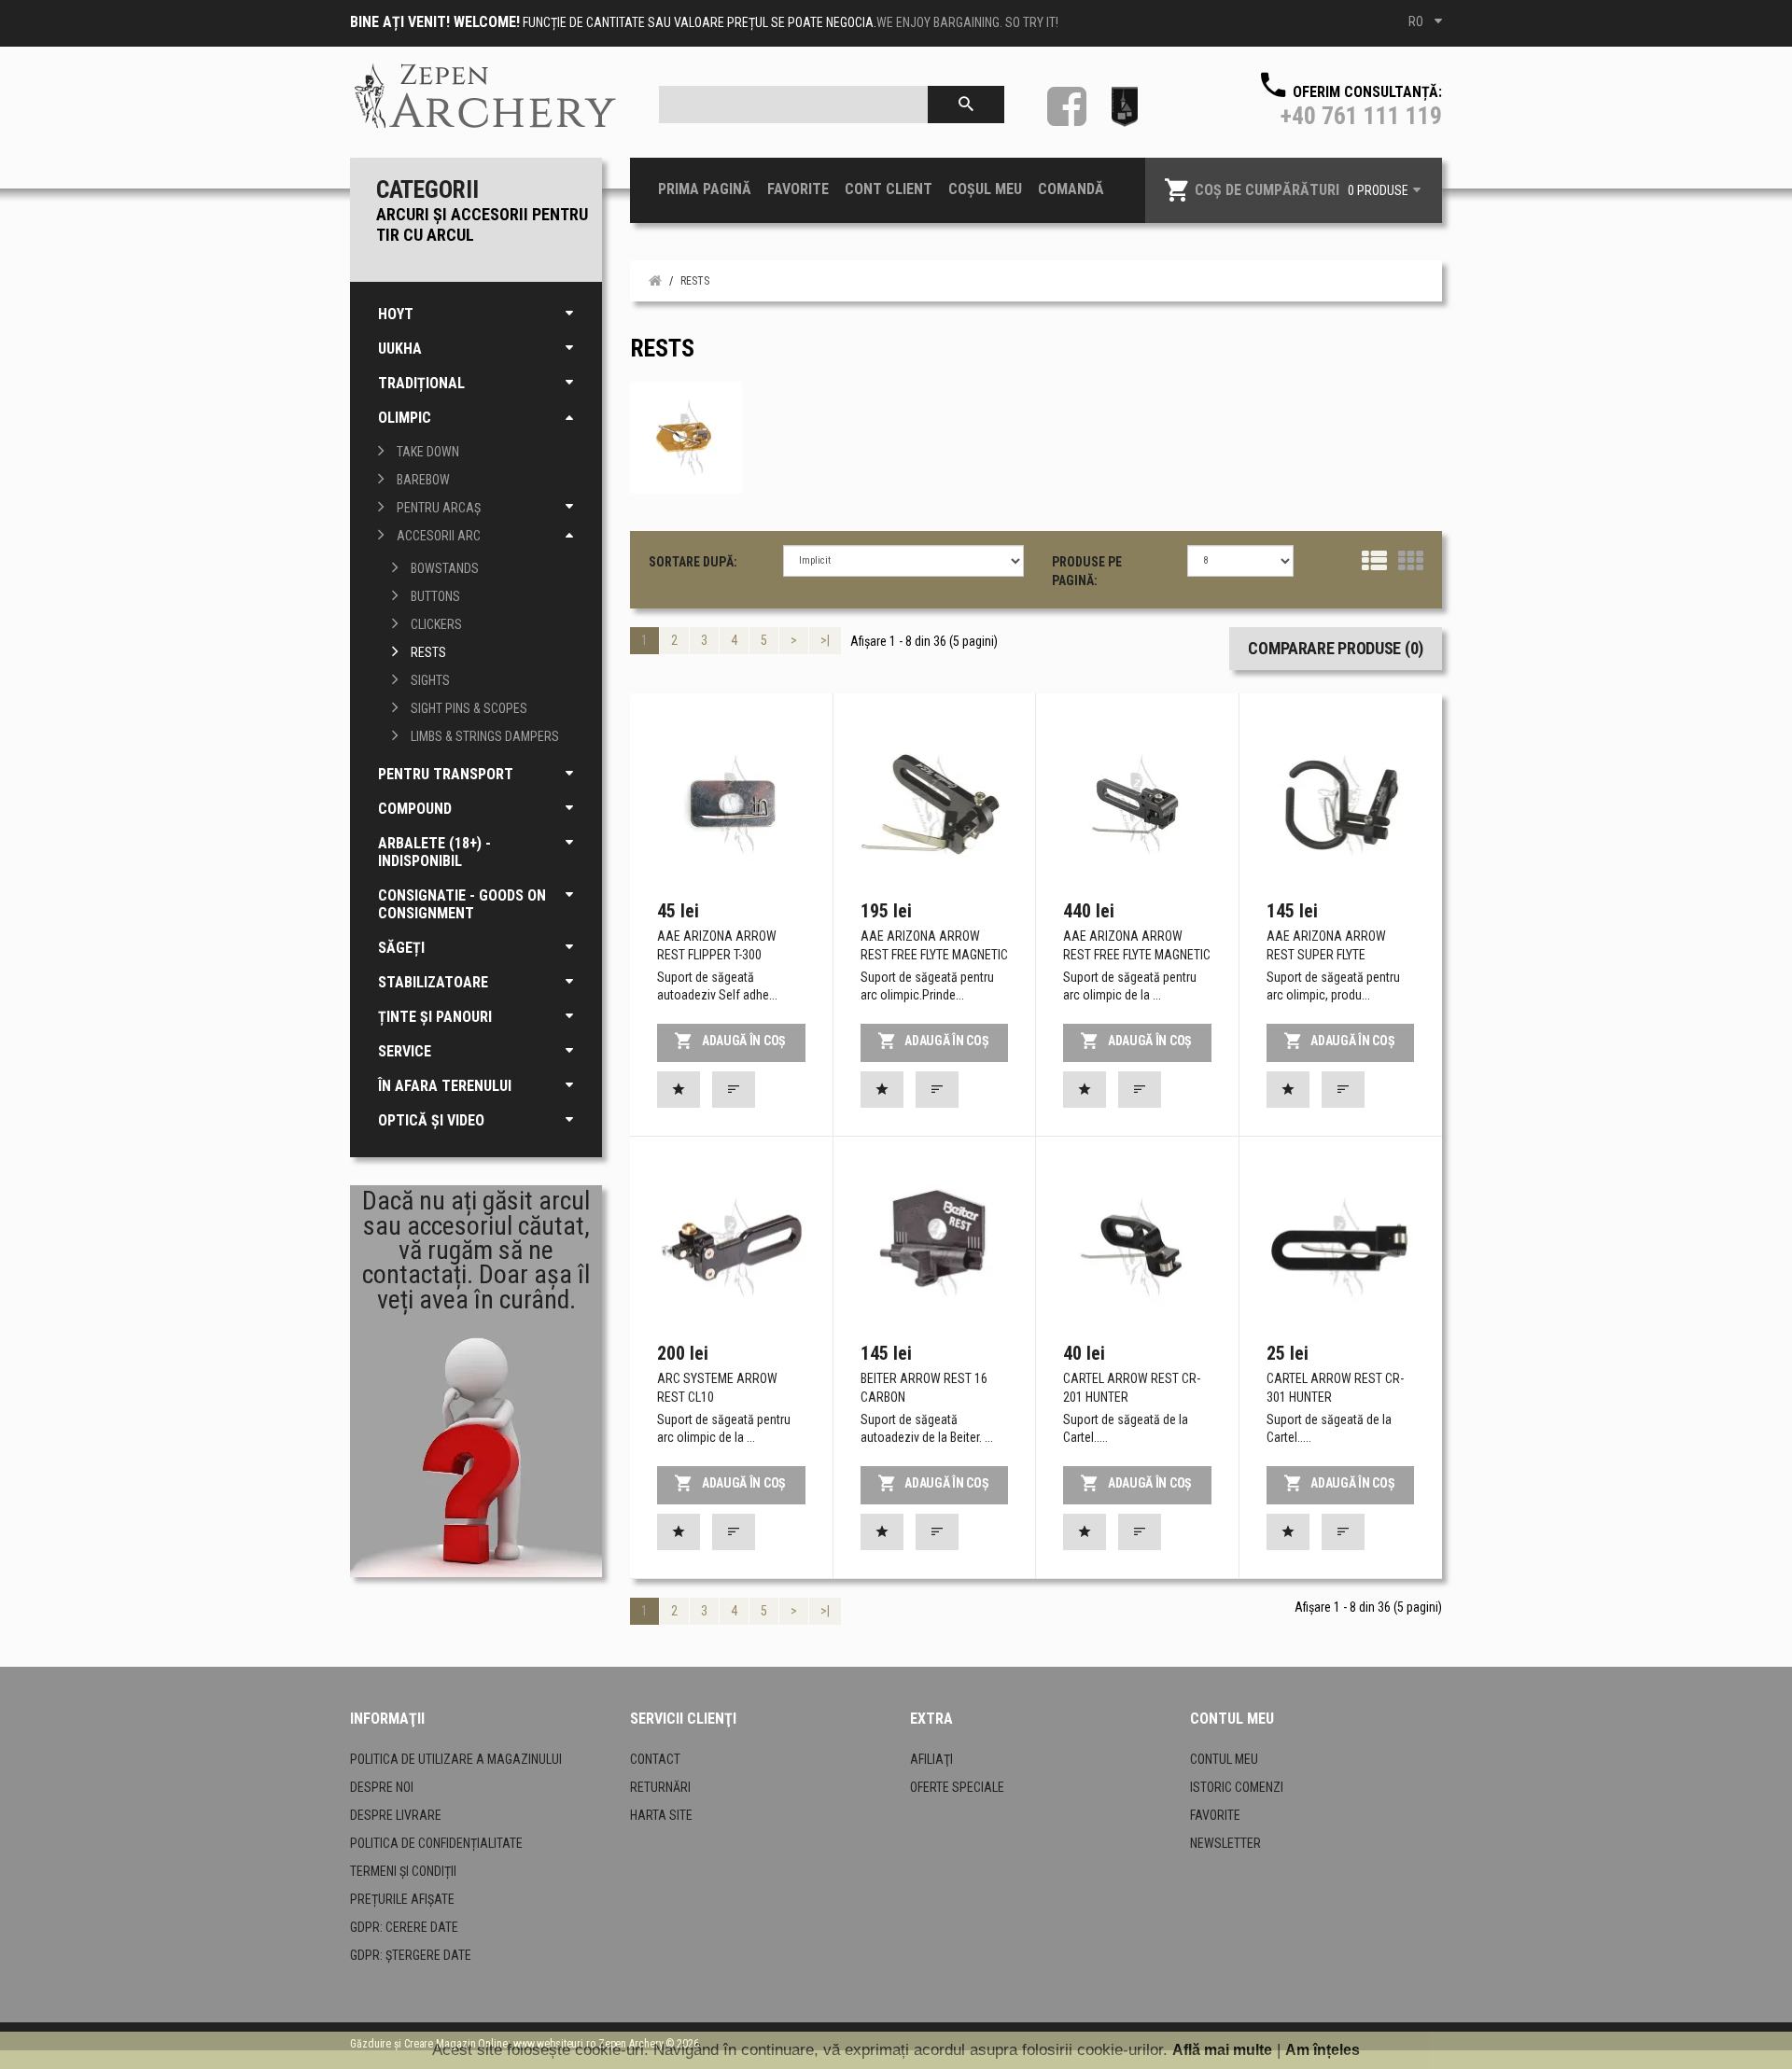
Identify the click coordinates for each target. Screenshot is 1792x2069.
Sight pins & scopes (469, 708)
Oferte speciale (957, 1787)
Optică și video (431, 1120)
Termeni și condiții (403, 1871)
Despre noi (382, 1787)
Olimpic (405, 418)
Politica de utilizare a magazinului (456, 1759)
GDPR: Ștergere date (411, 1955)
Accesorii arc (439, 536)
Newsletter (1225, 1843)
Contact (655, 1759)
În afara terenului (445, 1086)
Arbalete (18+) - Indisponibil (434, 852)
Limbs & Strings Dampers (485, 736)
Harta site (661, 1815)
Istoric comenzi (1237, 1787)
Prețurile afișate (402, 1899)
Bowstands (445, 568)
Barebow (423, 480)
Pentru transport (446, 774)
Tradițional (421, 383)
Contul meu (1224, 1759)
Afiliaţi (931, 1759)
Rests (428, 652)
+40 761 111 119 (1361, 116)
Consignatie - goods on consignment (462, 904)
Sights (430, 680)
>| (825, 640)
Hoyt (396, 314)
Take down (428, 452)
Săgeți (401, 948)
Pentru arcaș (439, 508)
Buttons (435, 596)
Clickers (436, 624)
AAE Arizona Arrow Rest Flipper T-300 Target (717, 955)
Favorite (1215, 1815)
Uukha (400, 349)
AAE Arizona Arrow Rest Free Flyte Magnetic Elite (1137, 955)
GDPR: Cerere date (404, 1927)
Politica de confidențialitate (436, 1843)
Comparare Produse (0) (1336, 648)
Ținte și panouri (435, 1017)
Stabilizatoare (433, 982)
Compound (415, 809)
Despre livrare (396, 1815)
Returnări (660, 1787)
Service (405, 1051)
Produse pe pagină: (1087, 571)
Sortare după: (693, 562)
